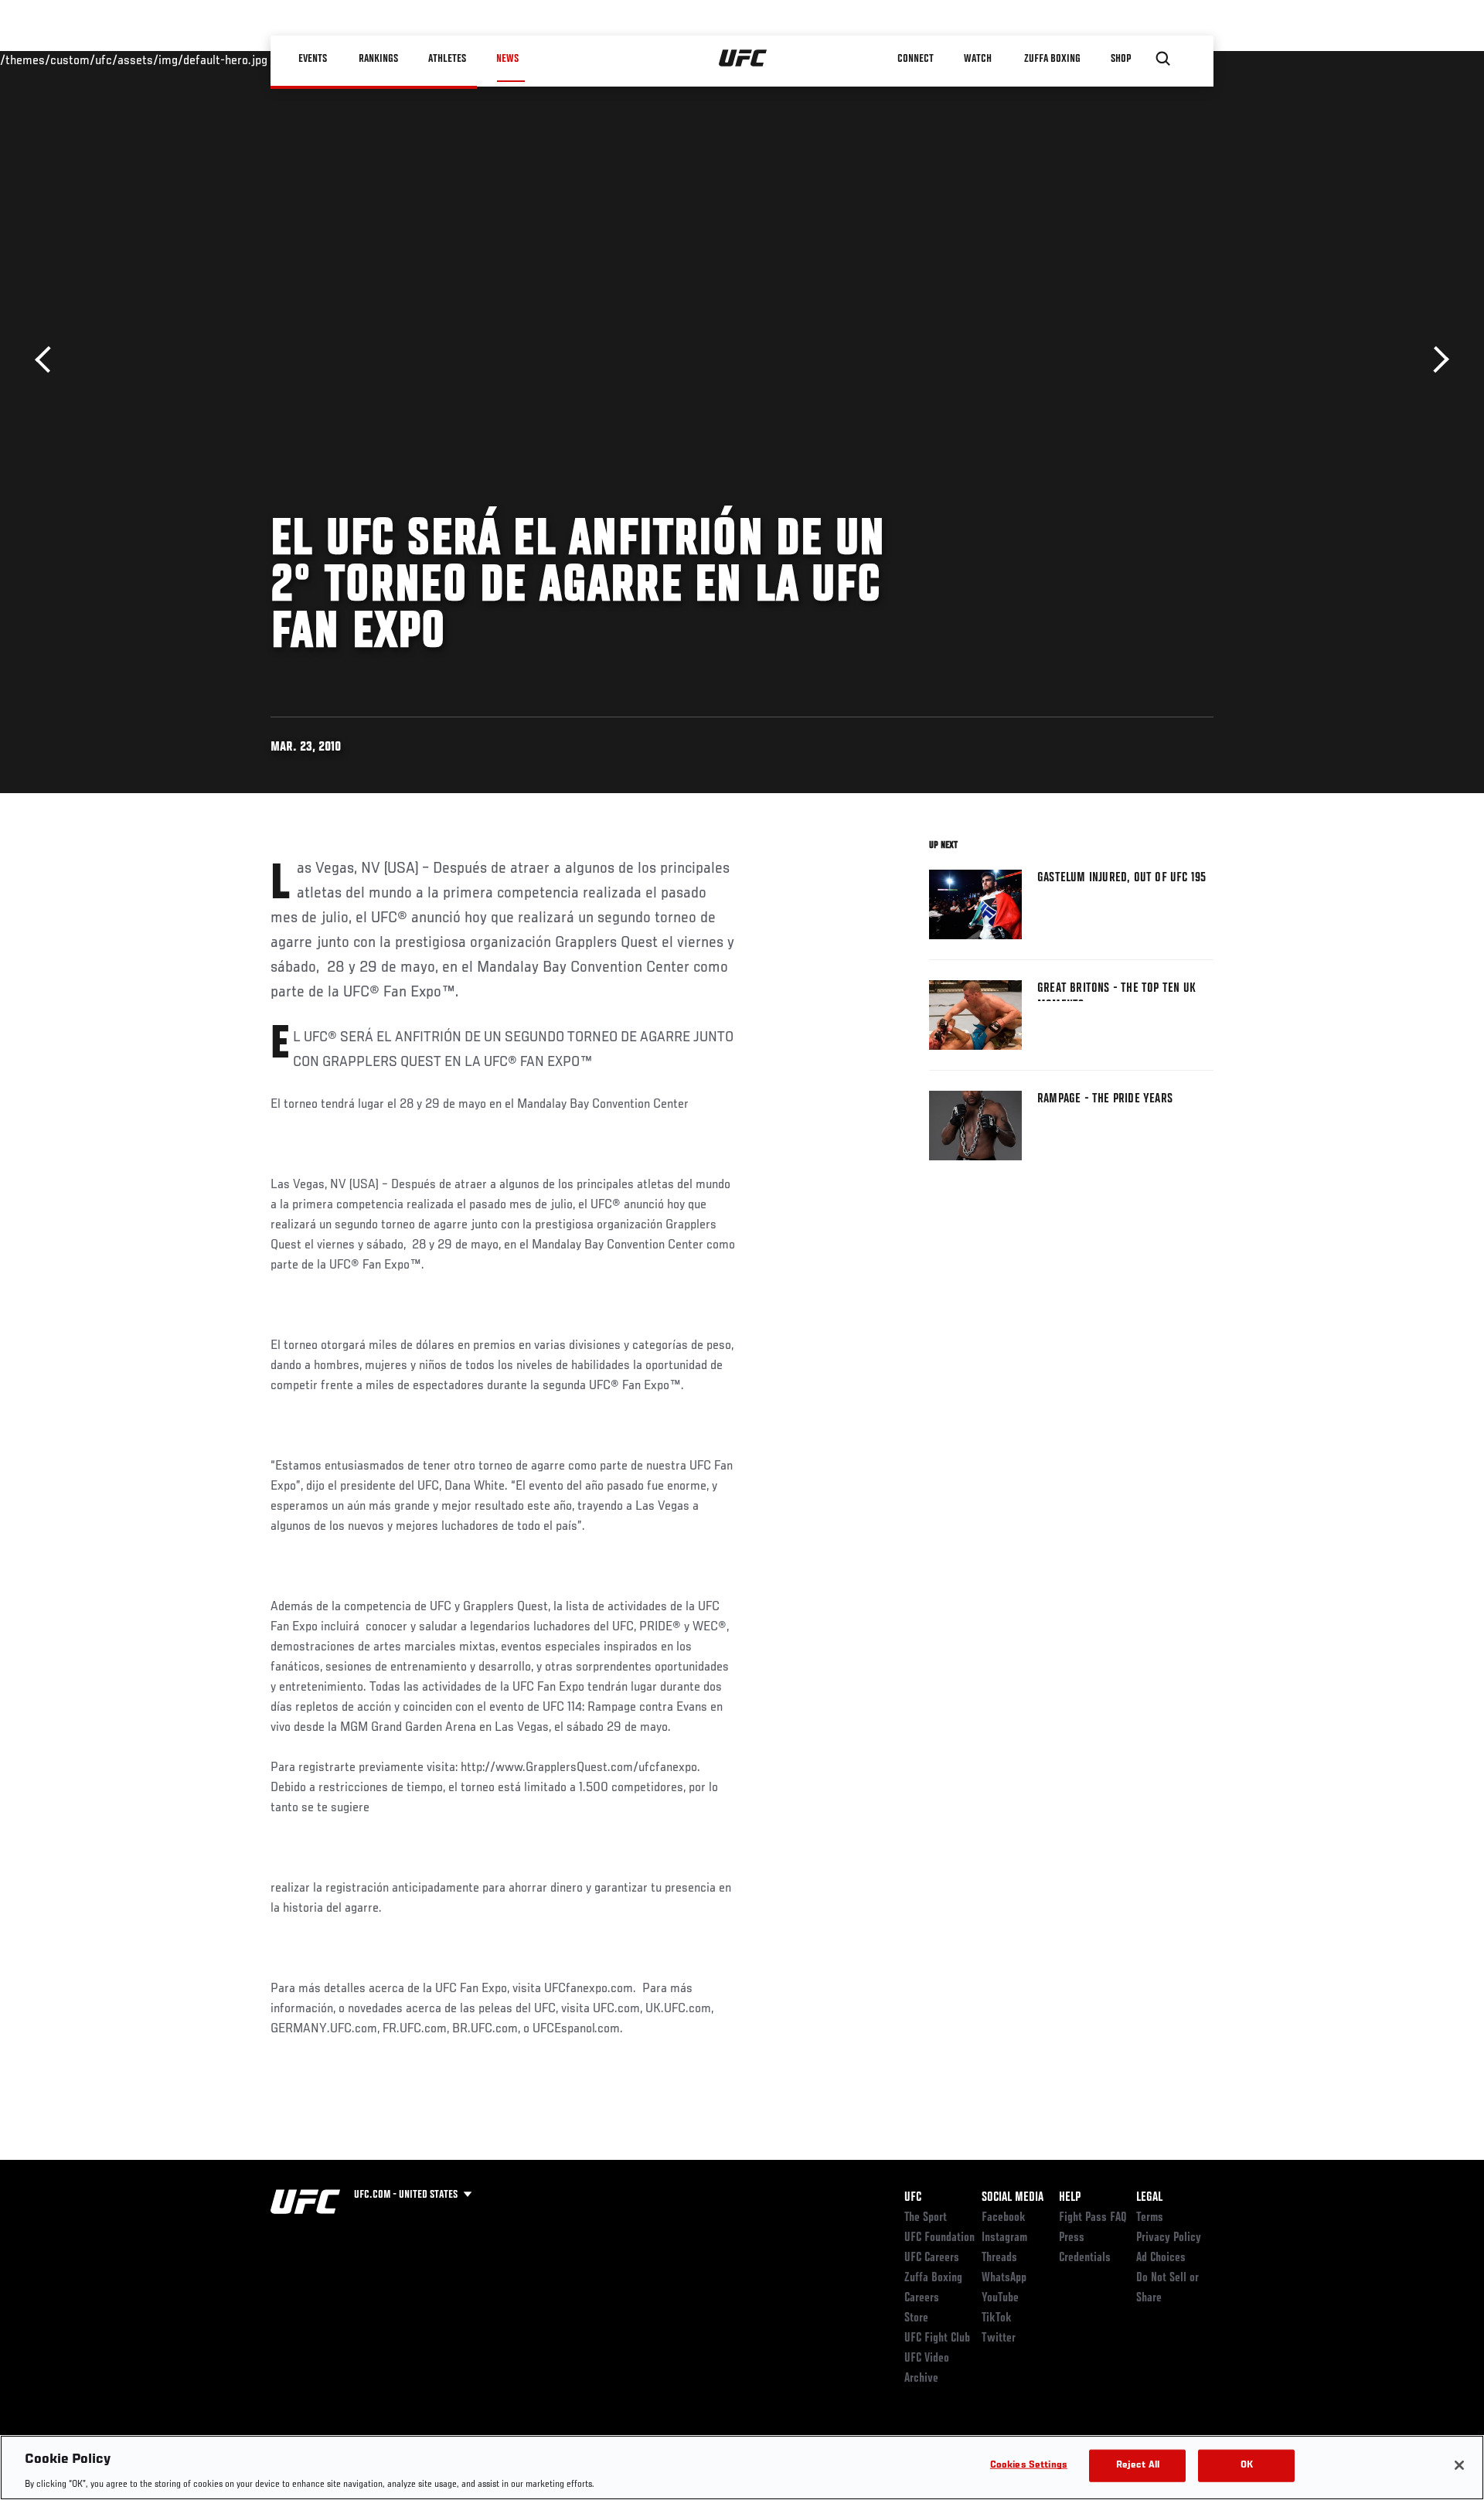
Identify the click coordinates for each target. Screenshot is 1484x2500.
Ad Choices (1161, 2258)
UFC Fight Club (937, 2338)
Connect (916, 59)
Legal (1149, 2198)
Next (1436, 360)
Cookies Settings (1029, 2465)
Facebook (1004, 2218)
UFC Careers (932, 2258)
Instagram (1004, 2238)
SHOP (1121, 59)
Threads (999, 2258)
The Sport (926, 2218)
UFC (913, 2198)
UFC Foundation (939, 2238)
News (507, 59)
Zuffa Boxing (1052, 59)
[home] (743, 59)
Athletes (447, 59)
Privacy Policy (1169, 2238)
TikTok (997, 2318)
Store (916, 2318)
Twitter (999, 2338)
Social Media (1013, 2198)
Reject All (1138, 2465)
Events (313, 59)
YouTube (1000, 2298)
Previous (48, 360)
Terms (1150, 2218)
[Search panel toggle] (1163, 59)
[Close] (1459, 2465)
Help (1070, 2198)
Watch (978, 59)
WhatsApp (1004, 2278)
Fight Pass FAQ (1093, 2218)
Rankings (378, 59)
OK (1247, 2465)
